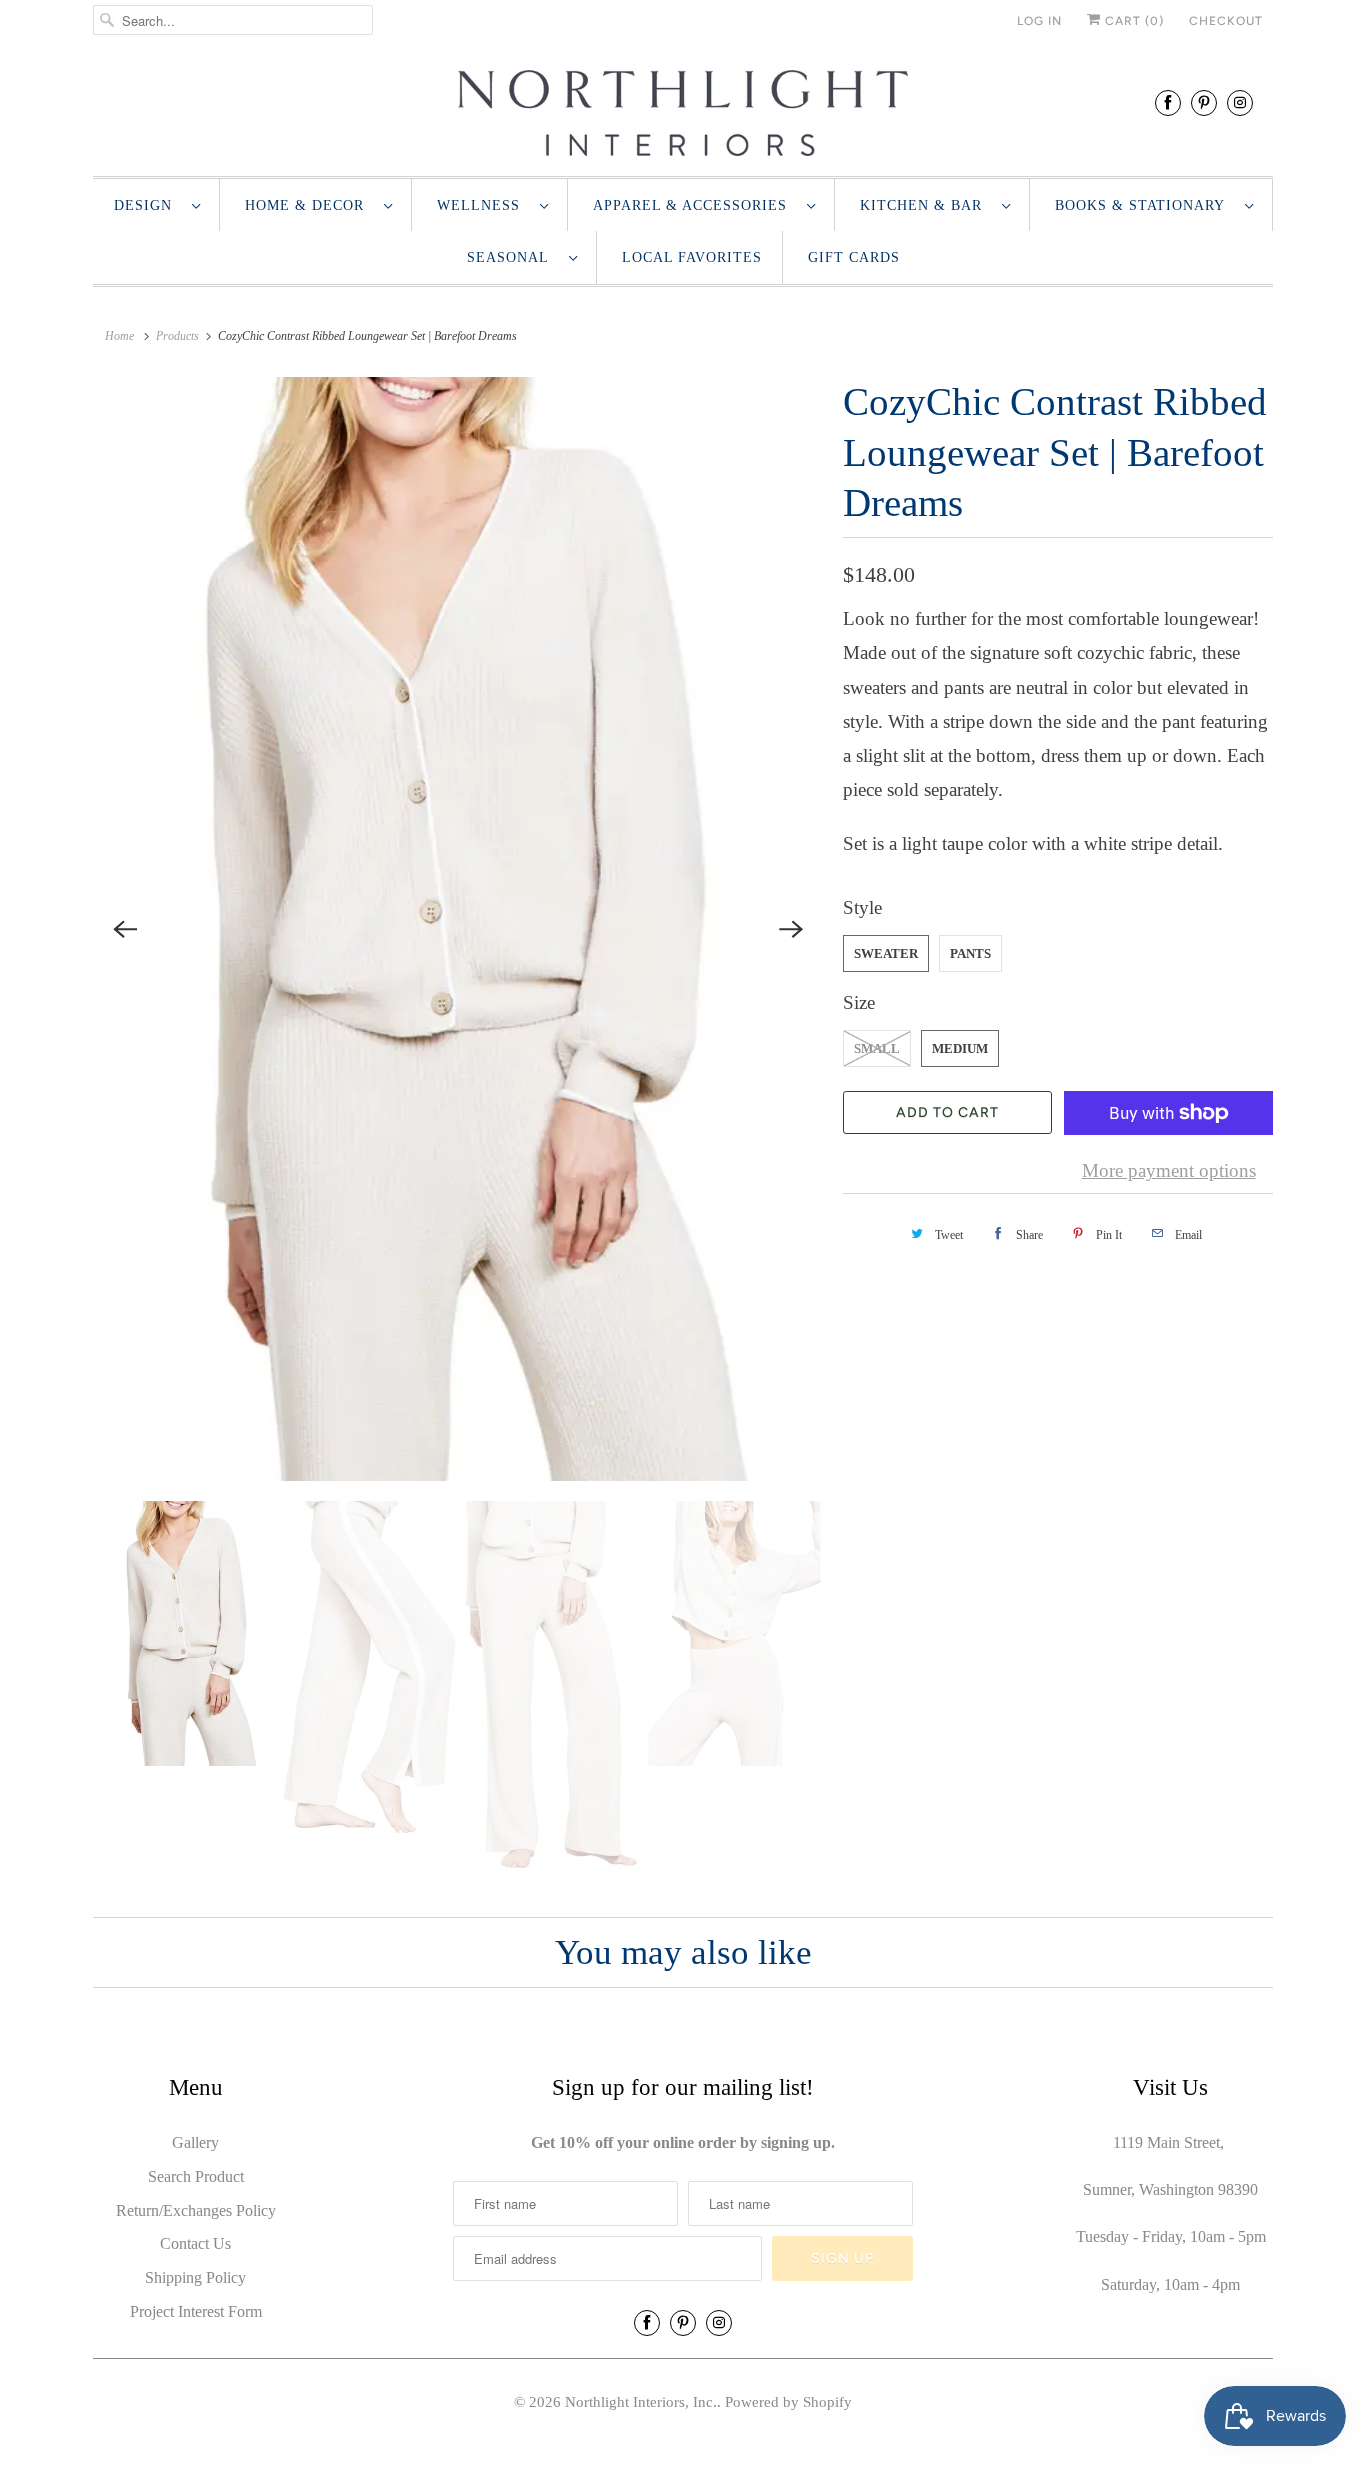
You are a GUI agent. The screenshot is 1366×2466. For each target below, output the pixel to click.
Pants (970, 953)
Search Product (196, 2176)
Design (148, 205)
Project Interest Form (196, 2311)
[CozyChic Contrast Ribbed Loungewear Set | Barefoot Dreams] (458, 929)
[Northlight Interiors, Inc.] (683, 113)
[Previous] (125, 929)
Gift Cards (854, 257)
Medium (960, 1048)
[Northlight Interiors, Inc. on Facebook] (1168, 102)
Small (877, 1048)
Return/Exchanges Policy (196, 2210)
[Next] (791, 929)
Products (177, 336)
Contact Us (195, 2243)
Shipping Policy (195, 2277)
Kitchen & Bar (926, 205)
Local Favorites (692, 257)
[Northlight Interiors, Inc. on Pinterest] (1204, 102)
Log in (1039, 21)
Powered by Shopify (788, 2402)
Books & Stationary (1145, 205)
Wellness (483, 205)
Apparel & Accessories (695, 205)
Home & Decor (309, 205)
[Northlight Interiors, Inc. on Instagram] (1240, 102)
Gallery (195, 2142)
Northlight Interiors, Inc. (641, 2402)
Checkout (1226, 21)
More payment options (1169, 1170)
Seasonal (513, 257)
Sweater (886, 953)
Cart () (1132, 21)
